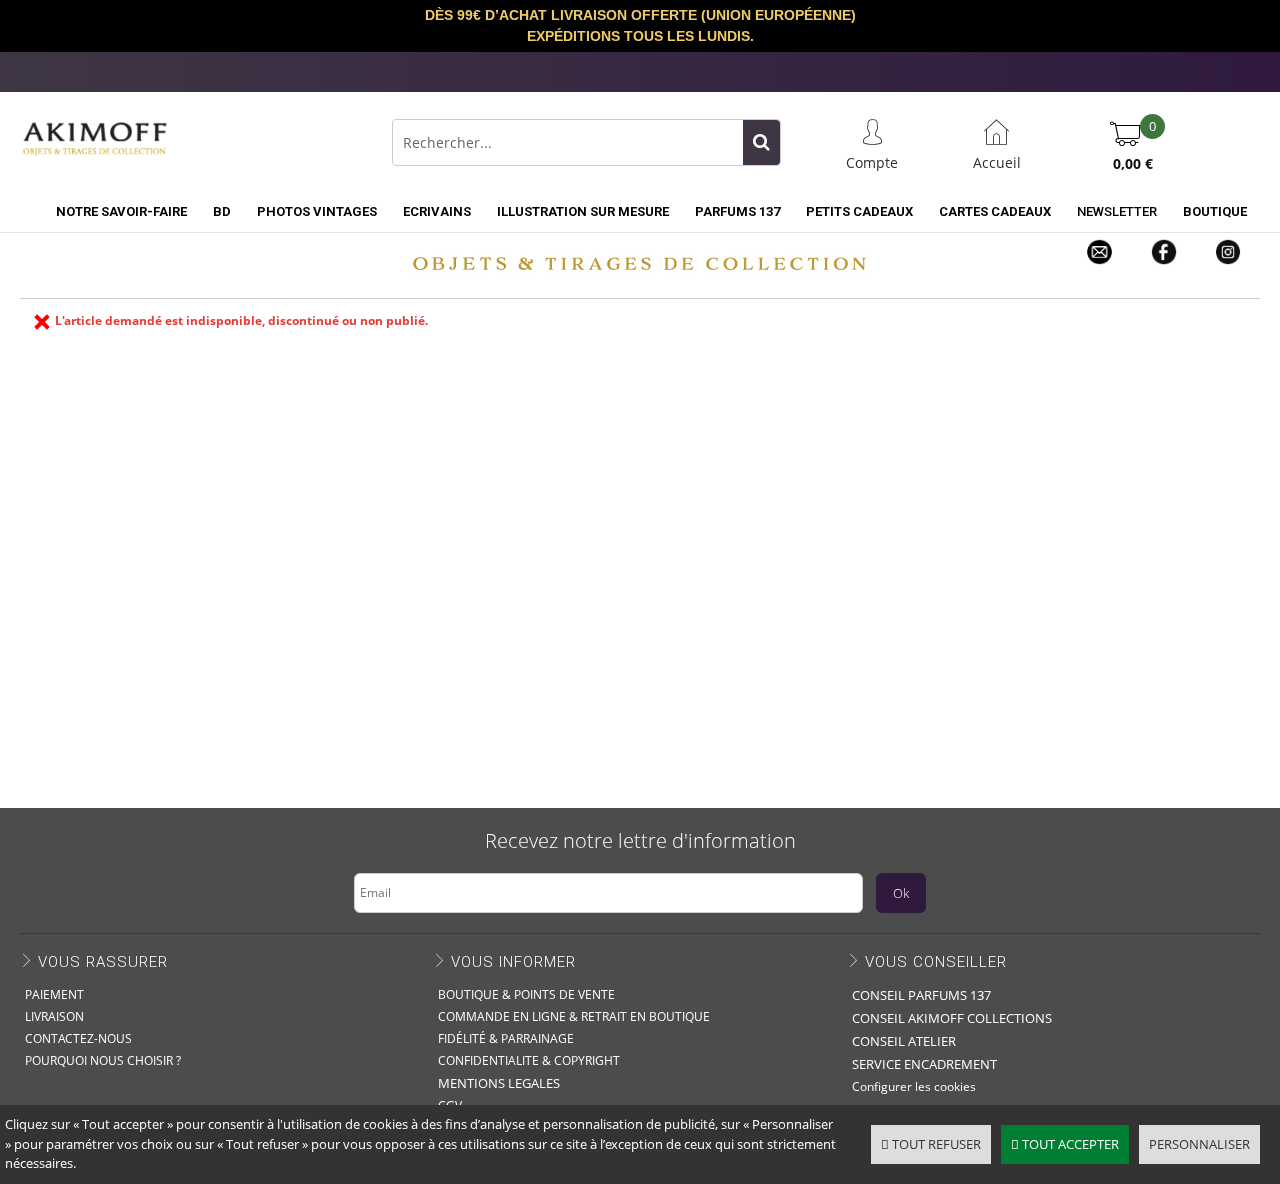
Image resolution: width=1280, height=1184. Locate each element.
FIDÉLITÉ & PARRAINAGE (506, 1038)
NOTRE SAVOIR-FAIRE (121, 211)
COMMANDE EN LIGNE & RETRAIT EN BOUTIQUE (574, 1016)
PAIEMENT (54, 994)
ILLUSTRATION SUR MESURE (583, 211)
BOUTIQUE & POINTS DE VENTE (526, 994)
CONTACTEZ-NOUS (78, 1038)
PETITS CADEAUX (859, 211)
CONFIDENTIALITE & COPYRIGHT (529, 1060)
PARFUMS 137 (737, 211)
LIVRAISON (54, 1016)
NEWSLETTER (1117, 211)
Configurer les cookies (914, 1086)
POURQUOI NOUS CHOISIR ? (103, 1060)
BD (222, 211)
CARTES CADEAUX (995, 211)
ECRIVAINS (437, 211)
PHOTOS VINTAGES (317, 211)
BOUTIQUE (1215, 211)
